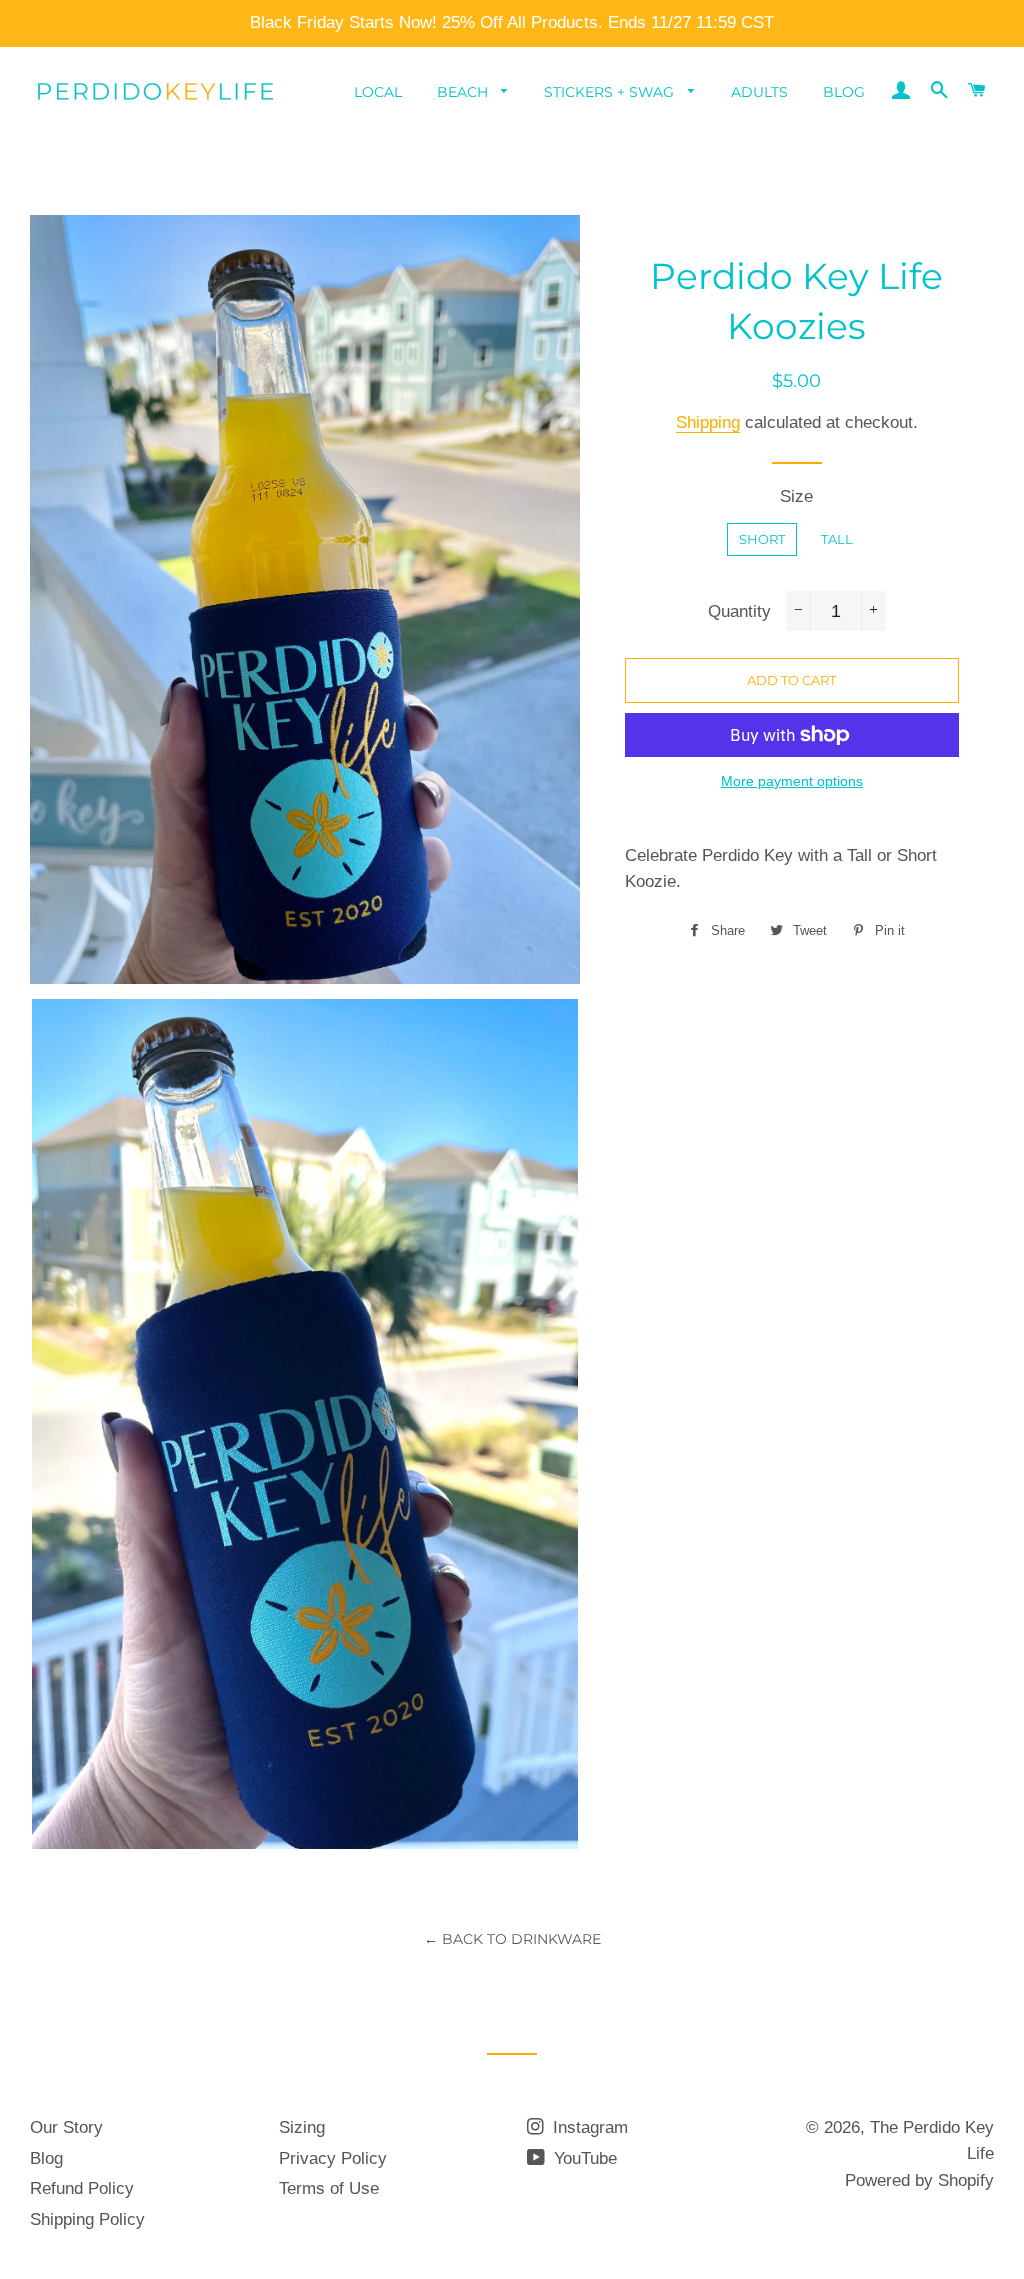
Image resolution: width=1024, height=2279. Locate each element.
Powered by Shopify (919, 2180)
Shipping (708, 422)
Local (378, 92)
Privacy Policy (333, 2158)
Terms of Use (329, 2188)
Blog (844, 92)
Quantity (739, 611)
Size (796, 496)
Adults (759, 92)
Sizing (302, 2127)
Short (762, 539)
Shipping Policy (87, 2219)
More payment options (792, 781)
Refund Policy (82, 2188)
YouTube (583, 2158)
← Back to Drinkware (512, 1939)
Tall (837, 539)
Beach (464, 92)
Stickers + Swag (611, 92)
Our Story (66, 2127)
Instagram (588, 2127)
